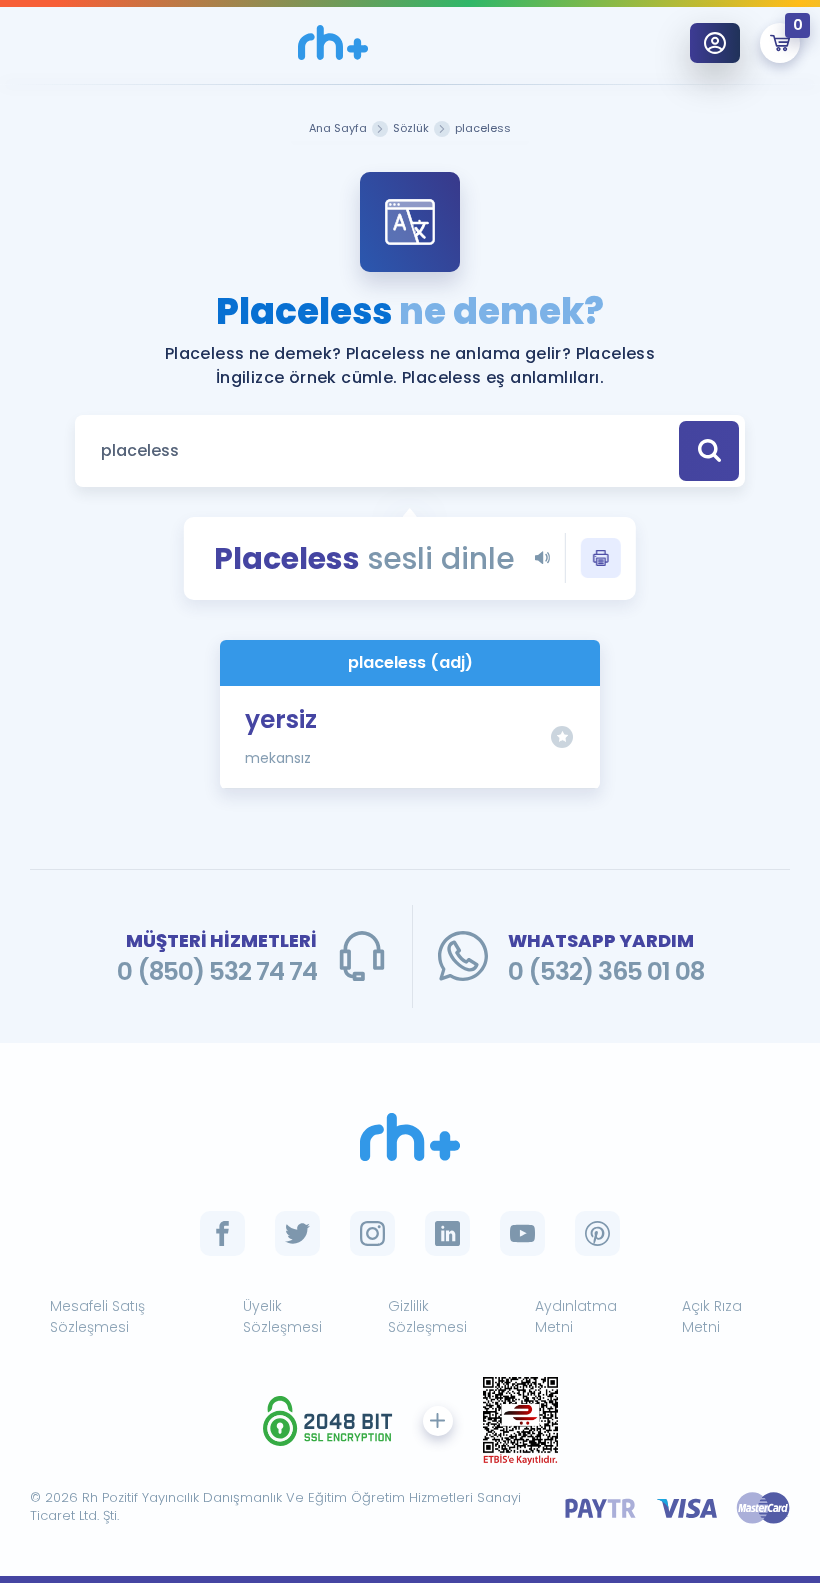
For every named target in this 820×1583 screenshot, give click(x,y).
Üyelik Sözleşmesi (282, 1316)
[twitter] (297, 1233)
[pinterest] (597, 1233)
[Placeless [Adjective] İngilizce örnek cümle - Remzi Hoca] (333, 42)
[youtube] (522, 1233)
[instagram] (372, 1233)
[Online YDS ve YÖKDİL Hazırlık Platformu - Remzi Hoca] (410, 1137)
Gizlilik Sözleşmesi (427, 1316)
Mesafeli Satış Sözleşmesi (97, 1316)
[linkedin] (447, 1233)
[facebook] (222, 1233)
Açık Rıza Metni (712, 1316)
